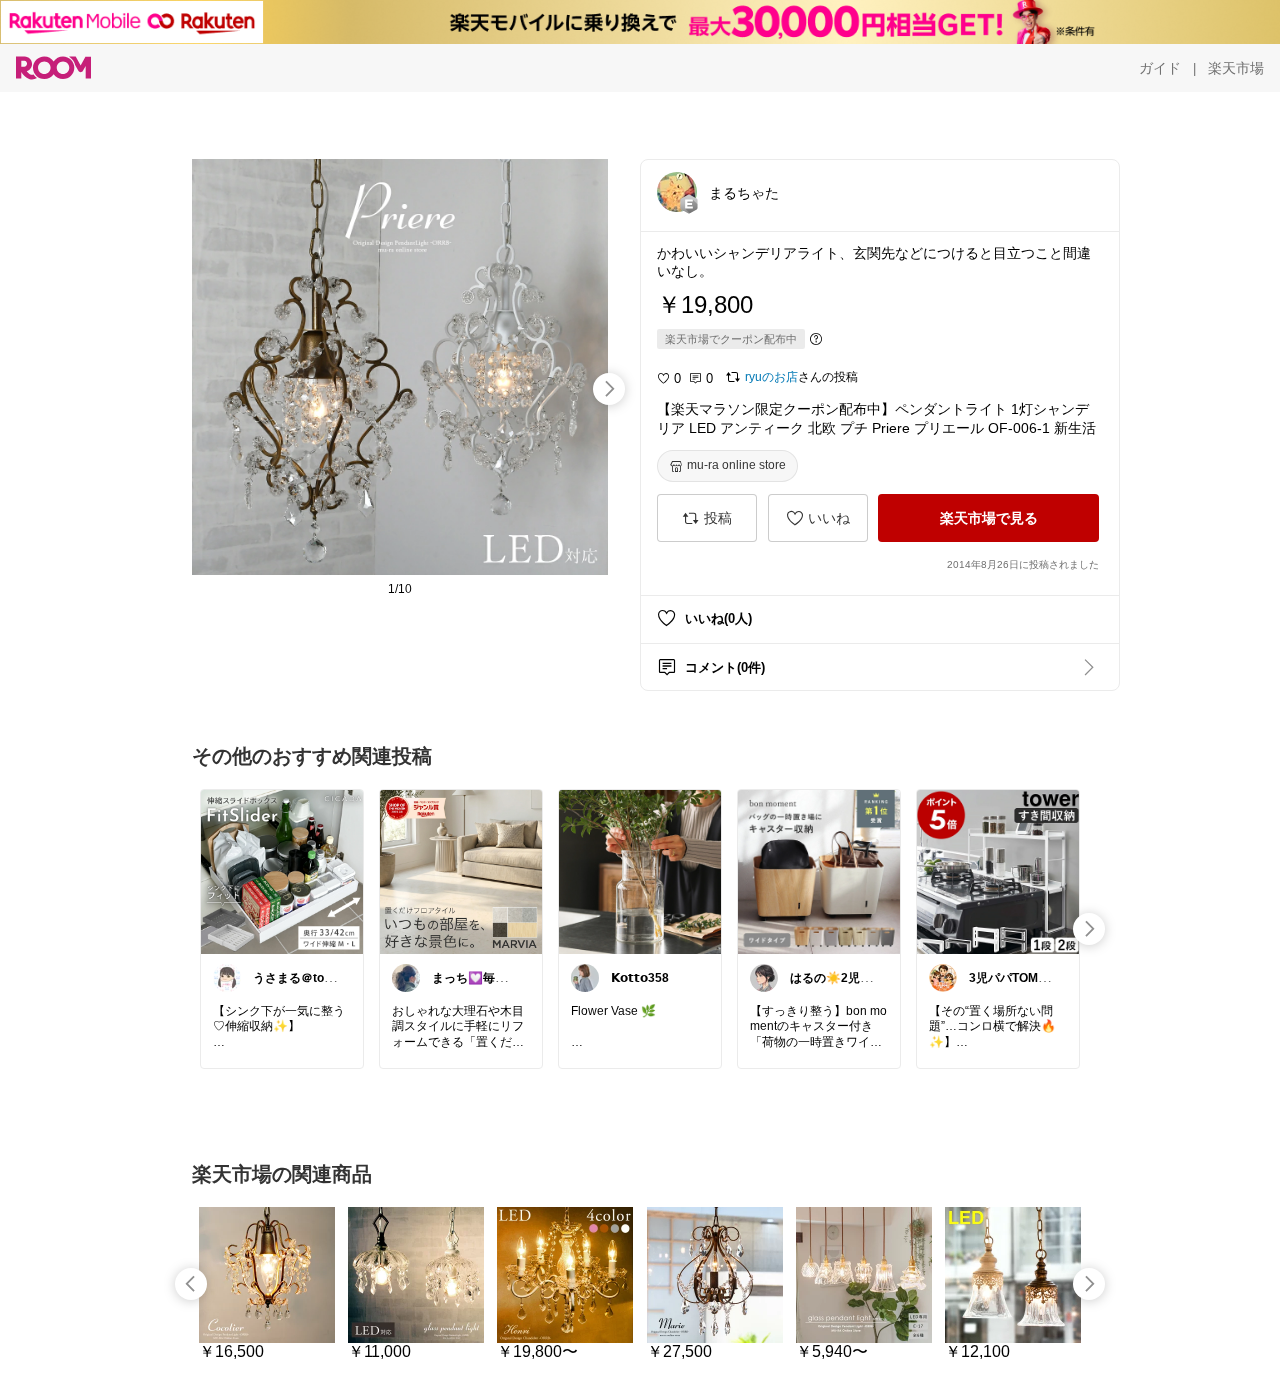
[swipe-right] (609, 389)
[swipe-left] (191, 1284)
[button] (677, 192)
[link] (282, 871)
